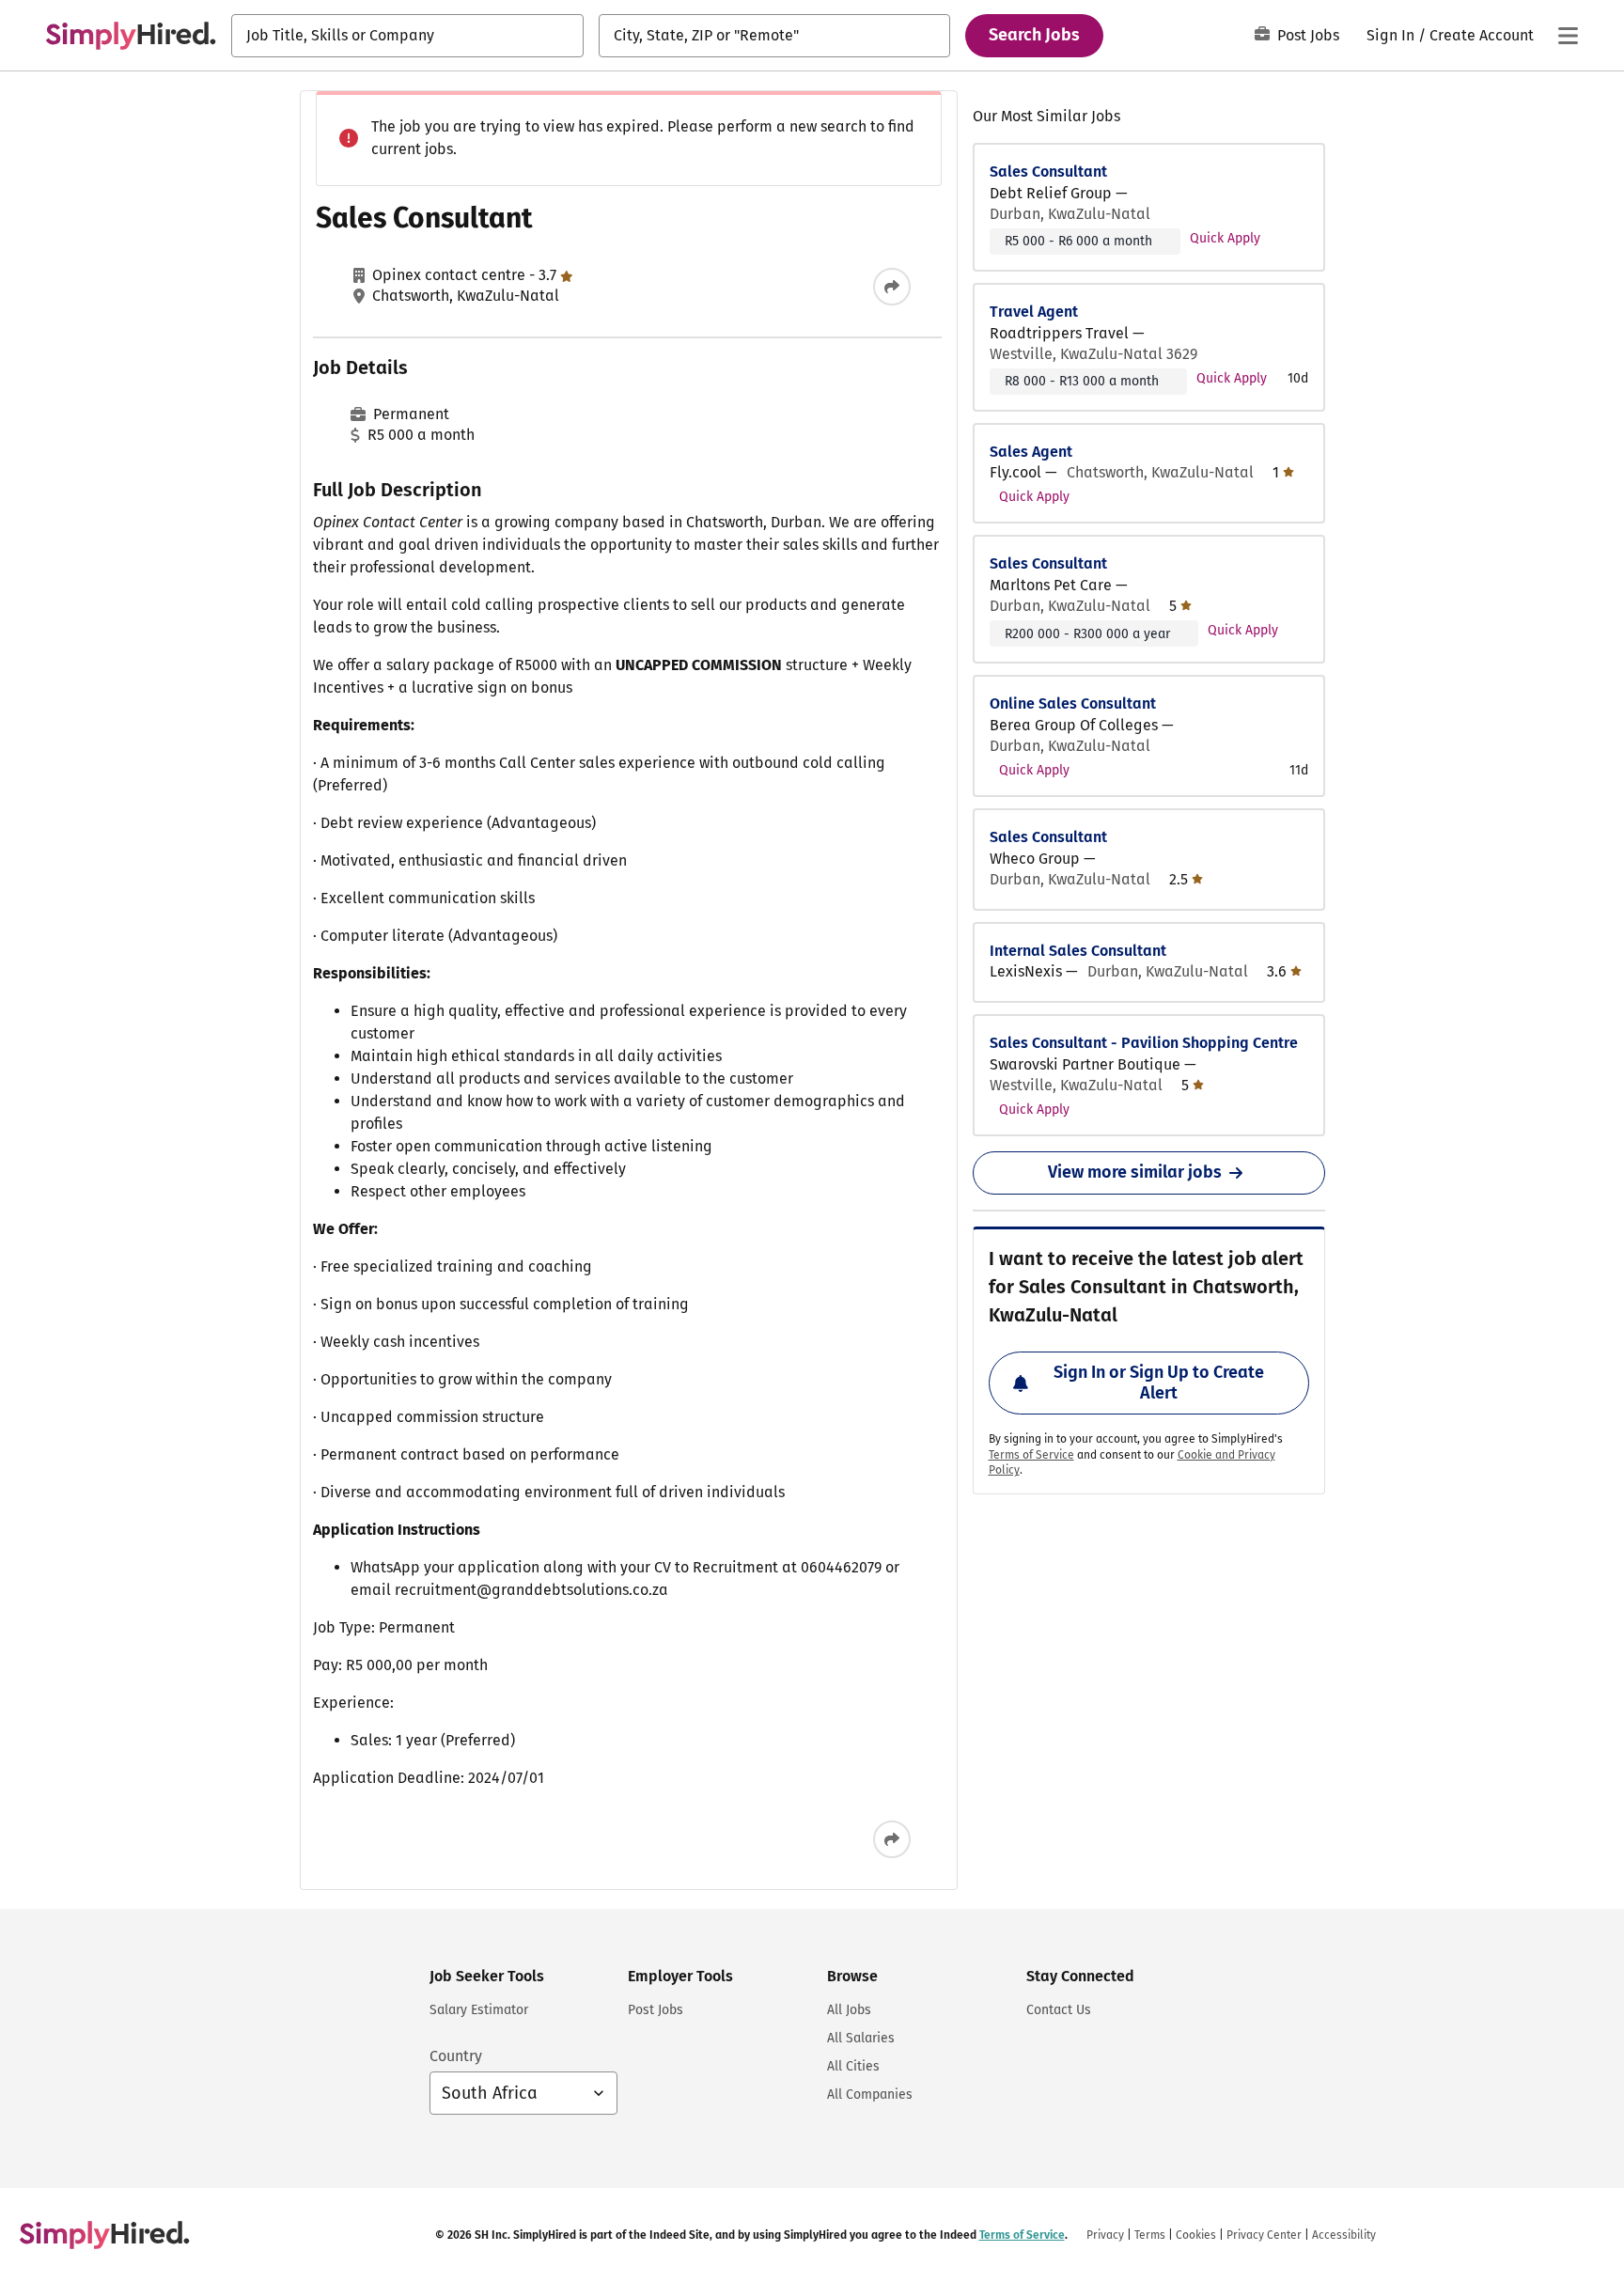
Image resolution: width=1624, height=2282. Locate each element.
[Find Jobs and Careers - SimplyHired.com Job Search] (131, 36)
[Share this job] (892, 287)
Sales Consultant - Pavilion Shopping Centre (1144, 1043)
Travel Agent (1034, 312)
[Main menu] (1568, 36)
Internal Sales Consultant (1078, 951)
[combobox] (407, 36)
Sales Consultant (1048, 172)
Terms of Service (1031, 1455)
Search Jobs (1034, 35)
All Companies (870, 2094)
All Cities (853, 2066)
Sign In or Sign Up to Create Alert (1159, 1383)
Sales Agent (1031, 452)
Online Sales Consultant (1073, 703)
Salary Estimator (479, 2010)
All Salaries (861, 2038)
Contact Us (1059, 2010)
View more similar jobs (1135, 1172)
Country (456, 2056)
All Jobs (849, 2010)
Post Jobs (1308, 35)
